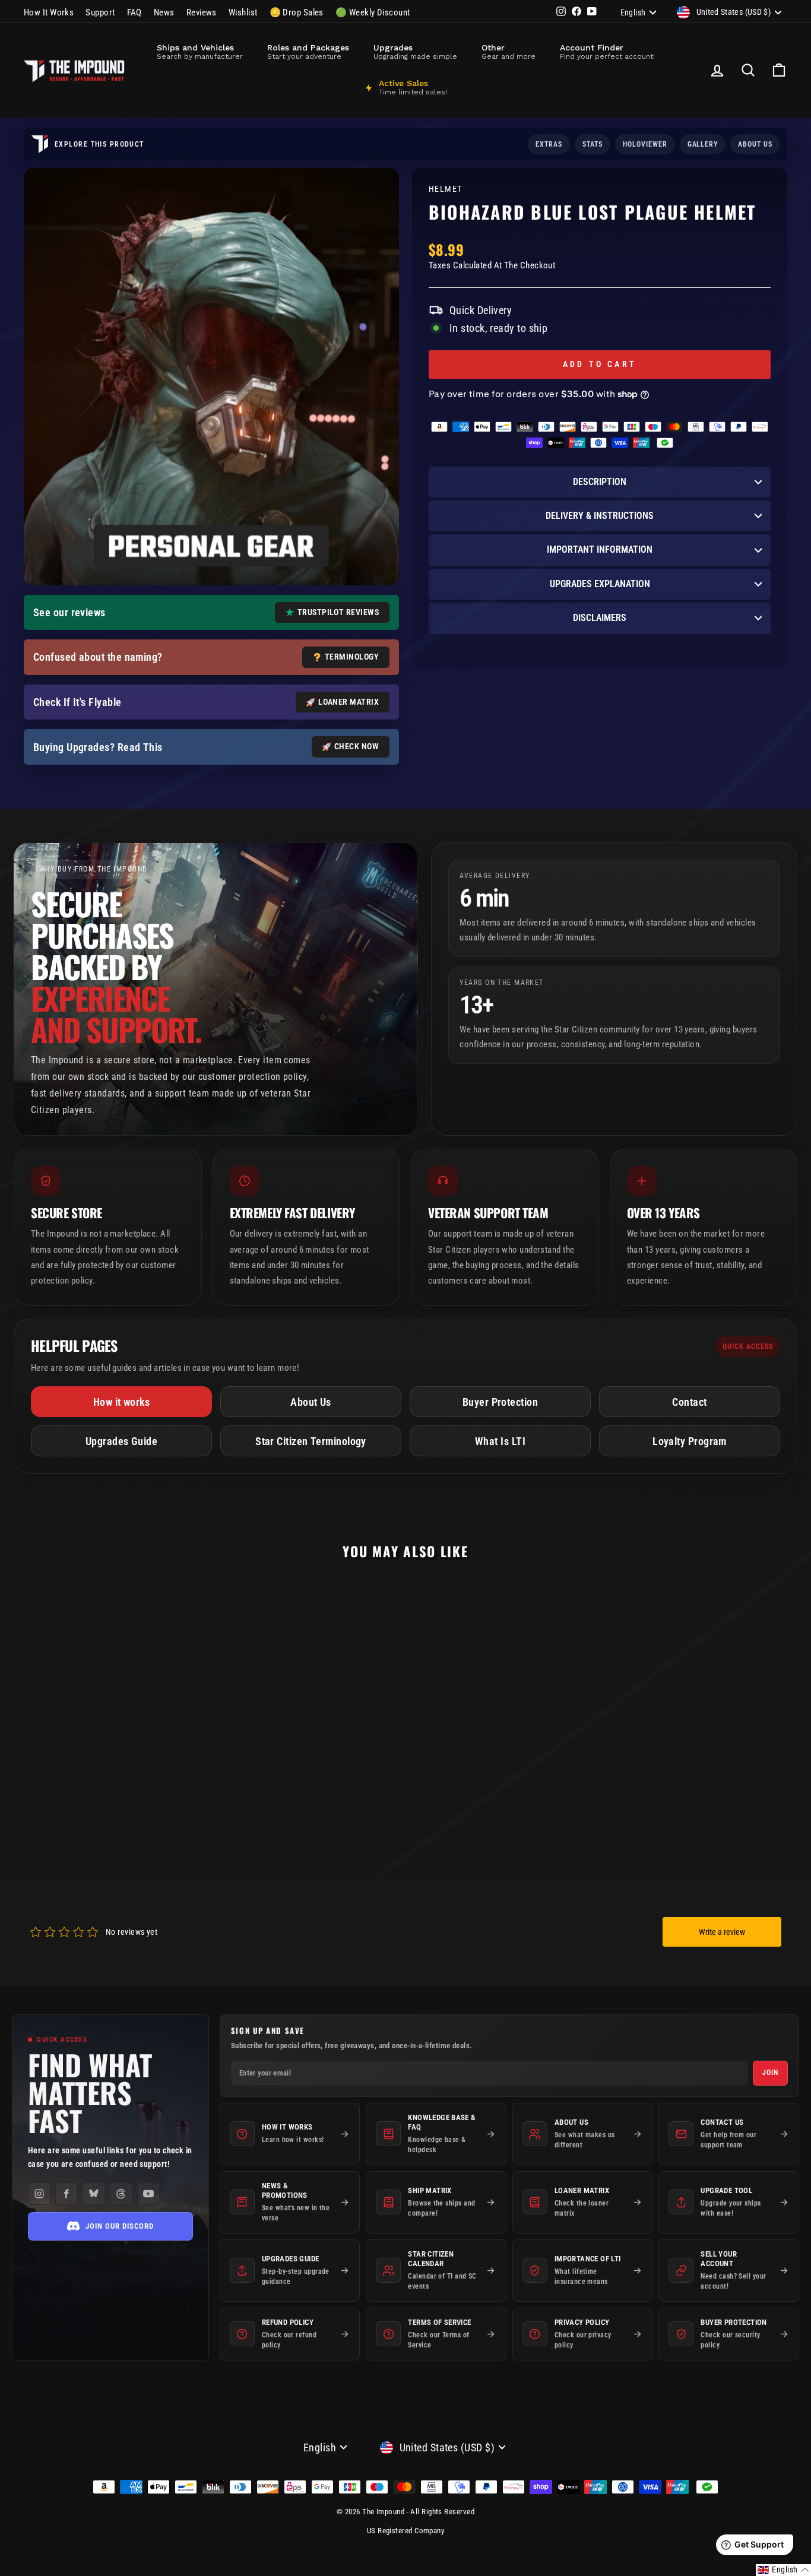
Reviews (202, 12)
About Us (311, 1402)
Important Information (600, 549)
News (164, 12)
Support (100, 12)
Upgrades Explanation (600, 584)
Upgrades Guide (121, 1441)
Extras (549, 144)
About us (755, 144)
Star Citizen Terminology (311, 1441)
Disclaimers (600, 618)
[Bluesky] (94, 2194)
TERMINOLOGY (352, 657)
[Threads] (121, 2194)
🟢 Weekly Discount (373, 12)
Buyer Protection (500, 1402)
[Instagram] (39, 2194)
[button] (783, 2570)
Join (770, 2073)
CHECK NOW (357, 746)
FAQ (134, 12)
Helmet (446, 189)
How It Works (49, 12)
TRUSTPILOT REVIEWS (338, 612)
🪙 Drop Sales (297, 12)
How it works (121, 1402)
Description (600, 482)
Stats (593, 144)
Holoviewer (645, 144)
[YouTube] (148, 2194)
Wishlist (243, 12)
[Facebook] (66, 2194)
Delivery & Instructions (600, 516)
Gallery (703, 144)
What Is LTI (500, 1441)
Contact (689, 1402)
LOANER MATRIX (349, 702)
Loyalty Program (690, 1441)
